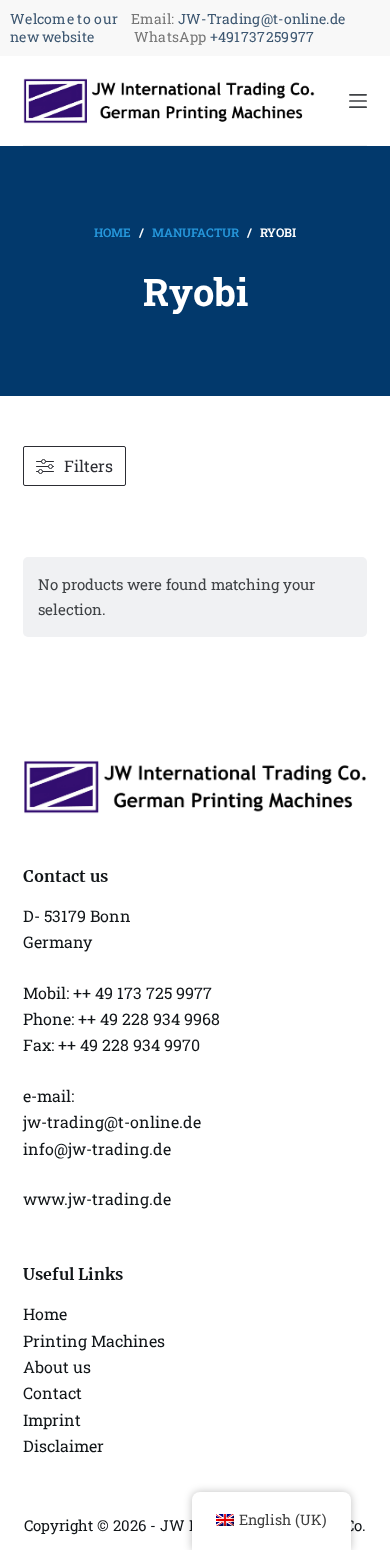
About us (57, 1366)
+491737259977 (262, 36)
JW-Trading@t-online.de (262, 18)
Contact (52, 1392)
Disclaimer (63, 1445)
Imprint (52, 1419)
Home (45, 1313)
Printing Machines (94, 1340)
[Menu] (358, 101)
